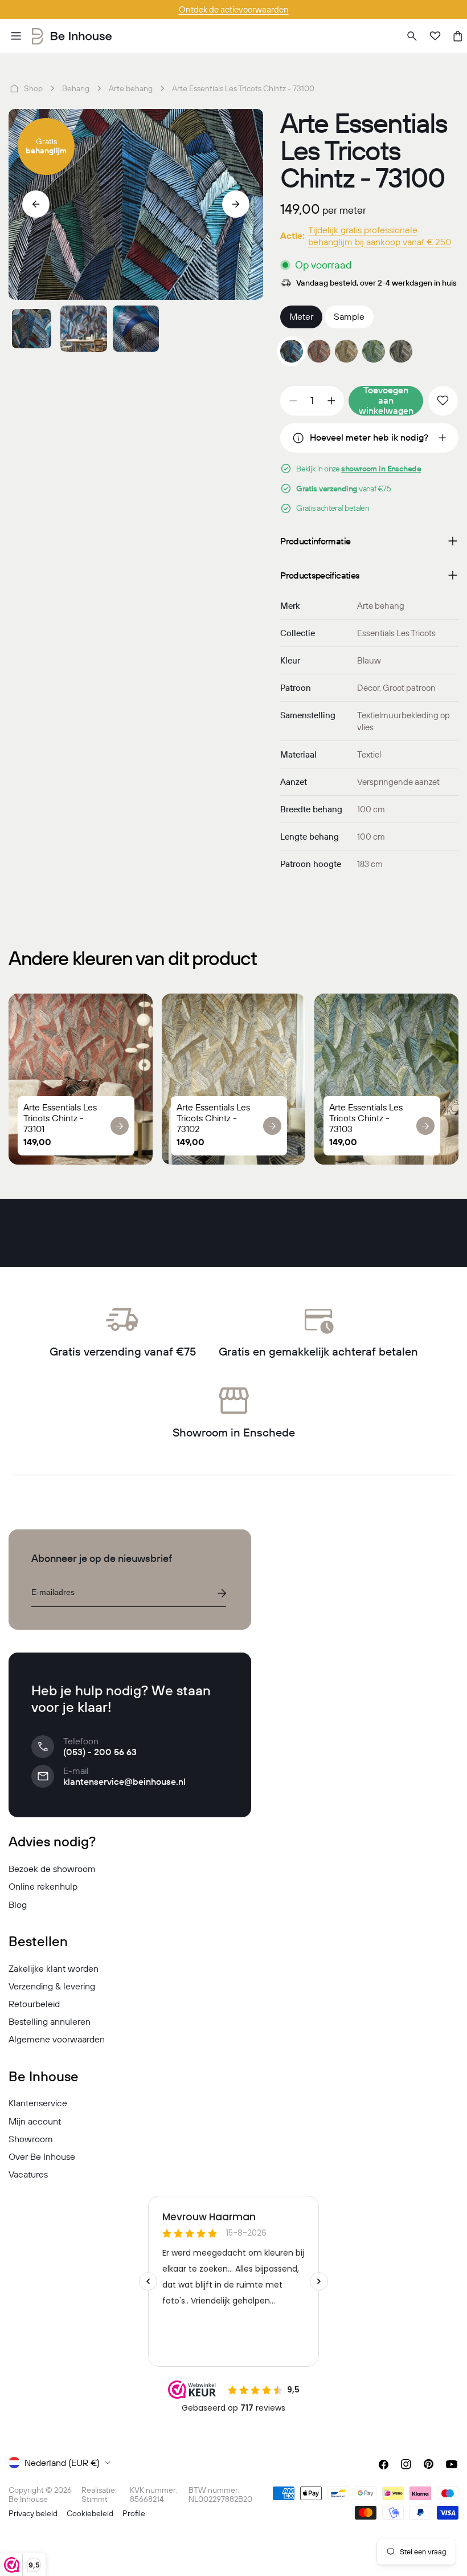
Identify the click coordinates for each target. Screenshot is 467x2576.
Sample (349, 316)
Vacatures (28, 2174)
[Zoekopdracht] (412, 36)
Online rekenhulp (43, 1886)
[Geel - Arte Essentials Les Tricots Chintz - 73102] (346, 351)
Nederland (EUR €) (62, 2463)
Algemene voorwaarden (57, 2039)
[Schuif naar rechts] (236, 204)
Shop (33, 88)
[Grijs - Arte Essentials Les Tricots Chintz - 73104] (401, 351)
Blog (18, 1904)
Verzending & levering (52, 1986)
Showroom (31, 2139)
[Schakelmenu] (16, 36)
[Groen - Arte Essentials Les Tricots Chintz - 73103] (374, 351)
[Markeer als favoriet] (443, 401)
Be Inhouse (28, 2499)
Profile (134, 2513)
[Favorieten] (435, 36)
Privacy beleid (33, 2513)
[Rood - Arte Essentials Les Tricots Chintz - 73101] (319, 351)
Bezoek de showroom (52, 1869)
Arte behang (131, 88)
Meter (301, 316)
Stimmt (95, 2499)
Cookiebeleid (90, 2513)
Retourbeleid (34, 2004)
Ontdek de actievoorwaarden (234, 9)
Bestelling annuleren (50, 2021)
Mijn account (35, 2121)
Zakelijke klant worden (54, 1968)
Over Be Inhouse (42, 2156)
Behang (76, 88)
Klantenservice (38, 2103)
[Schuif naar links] (36, 204)
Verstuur (222, 1593)
